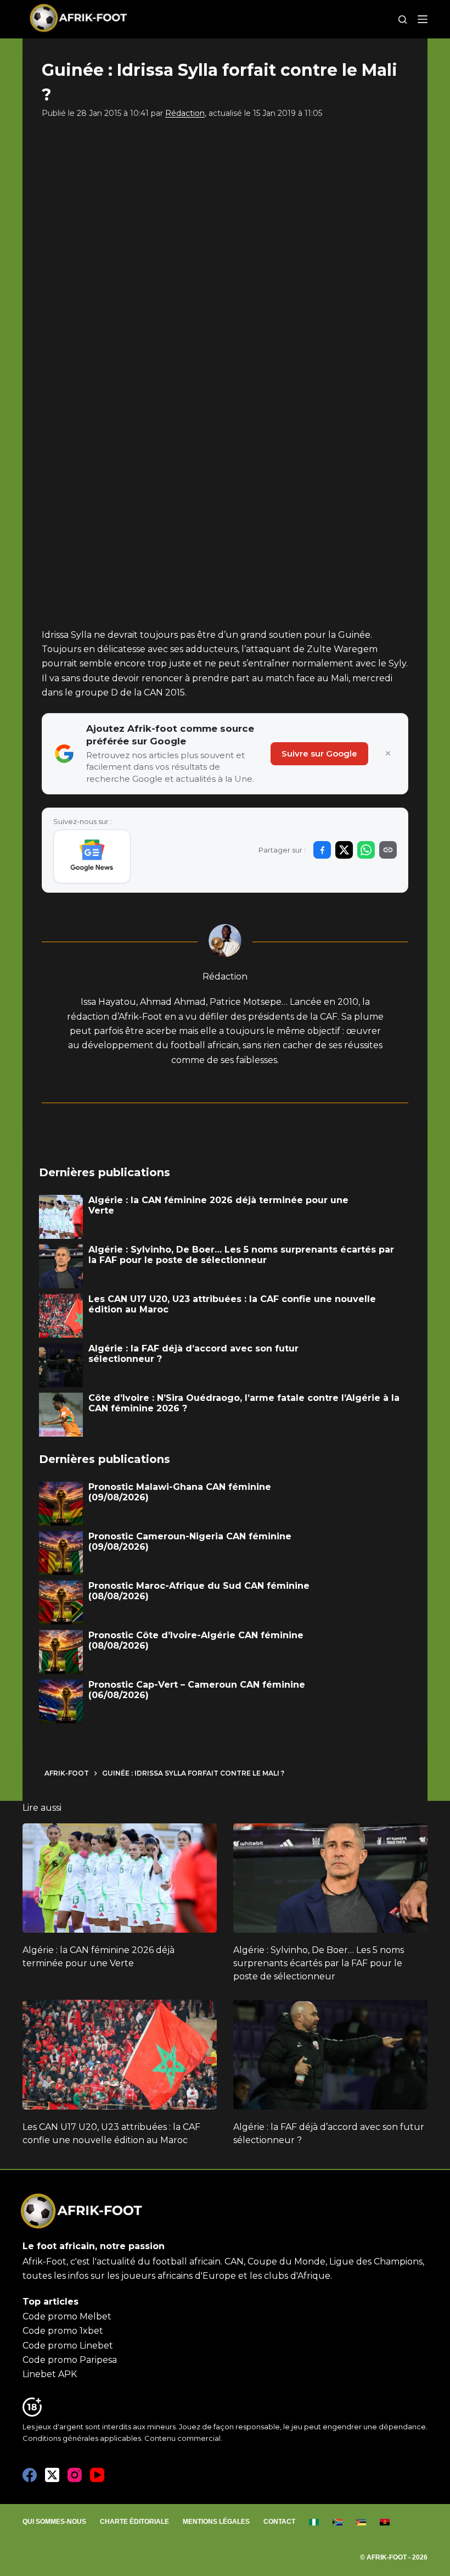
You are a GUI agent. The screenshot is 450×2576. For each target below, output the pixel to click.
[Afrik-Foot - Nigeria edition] (314, 2522)
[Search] (403, 20)
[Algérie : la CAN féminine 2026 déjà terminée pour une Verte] (120, 1878)
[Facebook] (30, 2475)
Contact (279, 2522)
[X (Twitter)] (52, 2475)
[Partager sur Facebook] (322, 850)
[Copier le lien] (388, 850)
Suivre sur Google (319, 753)
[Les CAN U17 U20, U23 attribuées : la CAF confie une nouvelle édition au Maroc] (120, 2054)
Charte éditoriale (134, 2522)
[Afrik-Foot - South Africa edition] (338, 2522)
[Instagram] (75, 2475)
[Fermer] (388, 754)
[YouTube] (97, 2475)
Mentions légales (216, 2522)
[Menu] (423, 19)
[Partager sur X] (344, 850)
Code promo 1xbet (63, 2331)
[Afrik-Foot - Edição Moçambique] (361, 2522)
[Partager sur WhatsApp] (366, 850)
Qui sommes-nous (54, 2522)
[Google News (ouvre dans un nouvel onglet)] (92, 856)
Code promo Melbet (67, 2316)
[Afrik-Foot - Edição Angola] (385, 2522)
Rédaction (185, 113)
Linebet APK (50, 2374)
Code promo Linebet (68, 2346)
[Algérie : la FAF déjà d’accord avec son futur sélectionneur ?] (330, 2054)
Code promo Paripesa (70, 2360)
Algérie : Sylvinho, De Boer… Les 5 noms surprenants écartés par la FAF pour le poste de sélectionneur (319, 1963)
